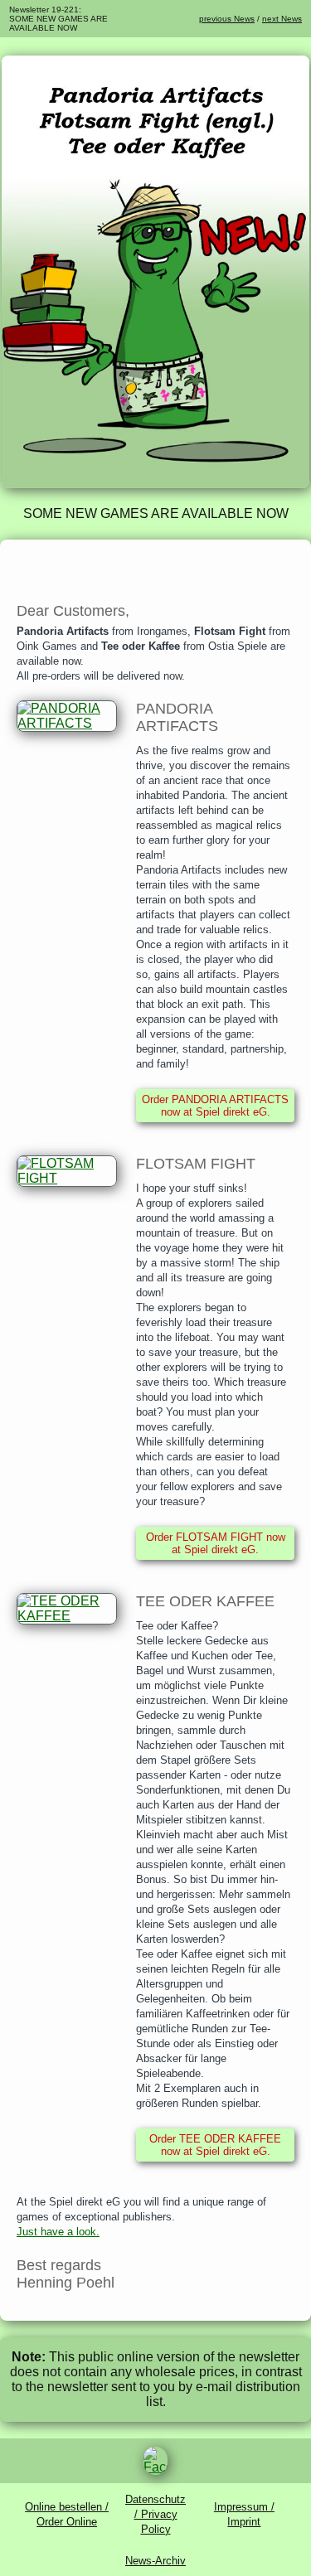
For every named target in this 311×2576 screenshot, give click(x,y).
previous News (227, 19)
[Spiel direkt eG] (155, 484)
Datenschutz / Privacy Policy (155, 2514)
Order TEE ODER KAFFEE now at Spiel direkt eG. (215, 2145)
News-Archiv (155, 2561)
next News (282, 19)
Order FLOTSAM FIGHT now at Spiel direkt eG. (216, 1543)
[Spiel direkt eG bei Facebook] (155, 2461)
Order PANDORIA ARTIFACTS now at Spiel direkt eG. (215, 1106)
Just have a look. (58, 2232)
